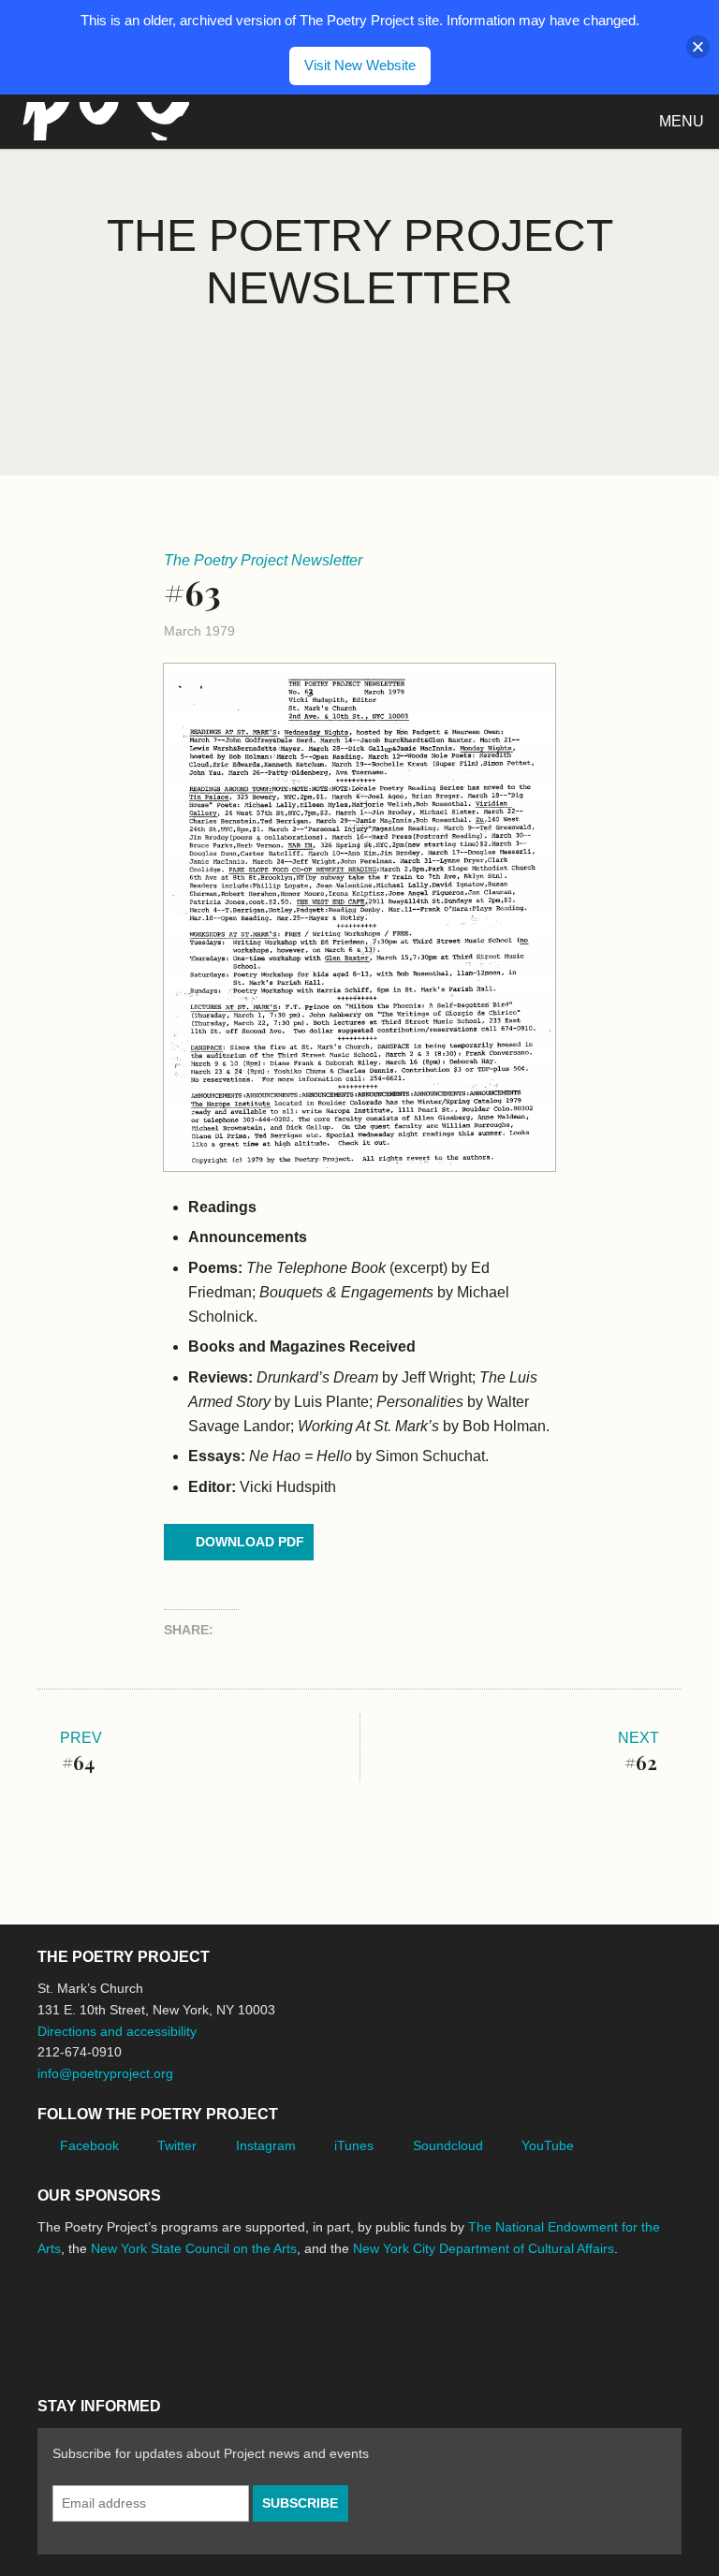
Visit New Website (360, 65)
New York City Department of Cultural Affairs (484, 2248)
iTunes (354, 2145)
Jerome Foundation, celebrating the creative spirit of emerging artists (211, 2319)
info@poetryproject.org (105, 2073)
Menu (682, 121)
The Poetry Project (102, 121)
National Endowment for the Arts (89, 2319)
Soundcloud (448, 2145)
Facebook (89, 2145)
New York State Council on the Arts (194, 2248)
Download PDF (250, 1542)
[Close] (698, 47)
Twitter (177, 2145)
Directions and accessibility (117, 2031)
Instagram (266, 2145)
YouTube (548, 2145)
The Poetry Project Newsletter (263, 560)
